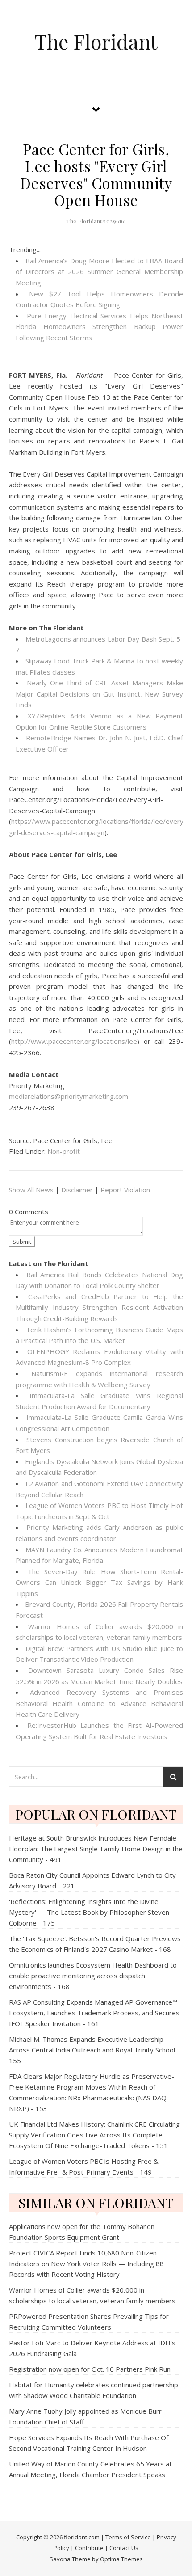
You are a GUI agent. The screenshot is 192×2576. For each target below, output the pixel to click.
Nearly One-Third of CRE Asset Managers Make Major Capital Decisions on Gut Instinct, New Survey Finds (99, 694)
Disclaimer (77, 1190)
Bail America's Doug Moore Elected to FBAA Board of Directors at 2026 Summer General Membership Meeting (99, 272)
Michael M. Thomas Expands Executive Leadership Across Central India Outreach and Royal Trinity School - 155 (94, 2050)
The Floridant (96, 41)
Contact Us (124, 2548)
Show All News (31, 1190)
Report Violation (125, 1190)
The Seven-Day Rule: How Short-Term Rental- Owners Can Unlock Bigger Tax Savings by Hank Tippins (99, 1582)
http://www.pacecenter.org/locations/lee (74, 1041)
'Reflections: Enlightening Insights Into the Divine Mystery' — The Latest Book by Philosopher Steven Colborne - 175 (89, 1912)
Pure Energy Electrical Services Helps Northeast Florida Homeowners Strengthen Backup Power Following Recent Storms (99, 327)
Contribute (89, 2548)
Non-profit (64, 1151)
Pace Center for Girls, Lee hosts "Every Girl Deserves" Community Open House (96, 174)
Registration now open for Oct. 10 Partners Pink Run (90, 2369)
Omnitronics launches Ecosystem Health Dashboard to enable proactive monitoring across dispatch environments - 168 (93, 1976)
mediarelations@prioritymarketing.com (69, 1096)
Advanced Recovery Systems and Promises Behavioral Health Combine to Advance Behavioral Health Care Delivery (99, 1703)
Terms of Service (128, 2537)
